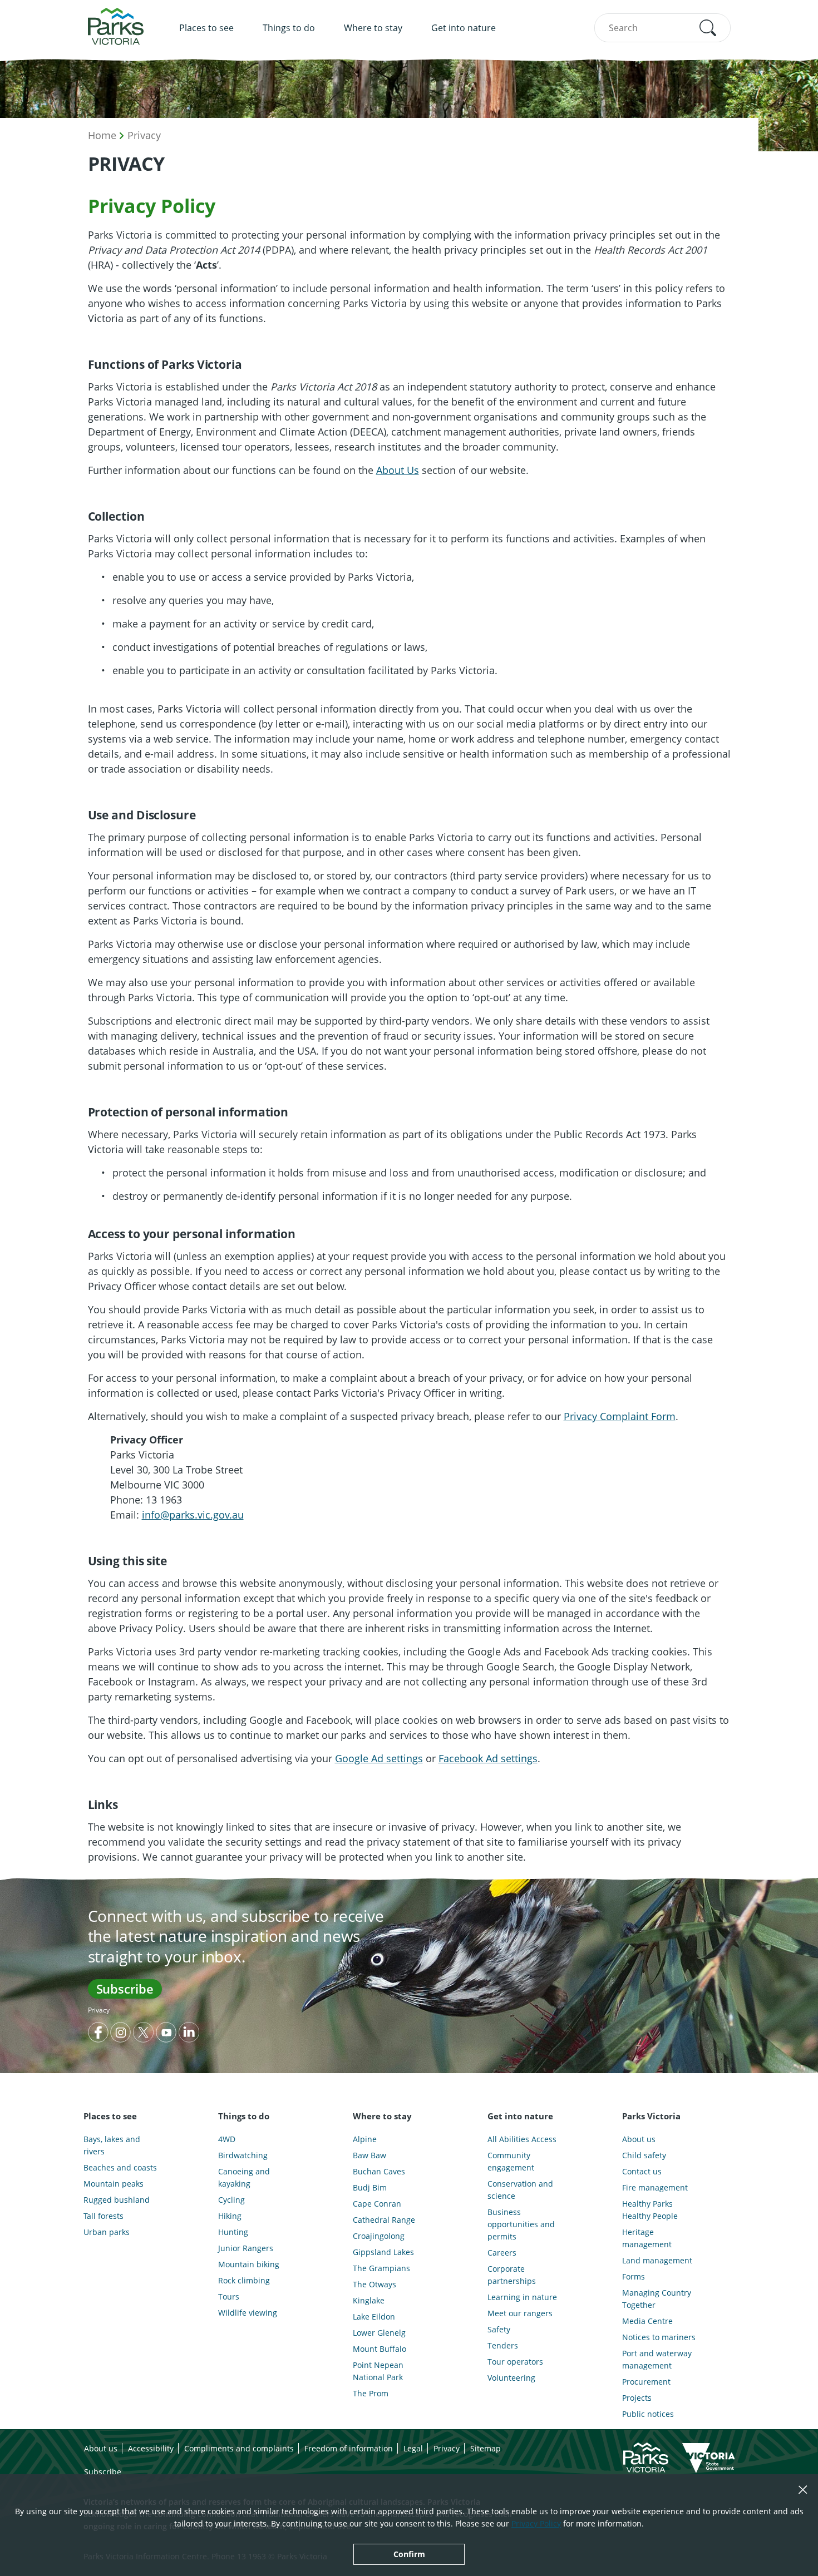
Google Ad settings (379, 1758)
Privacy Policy (536, 2523)
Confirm (409, 2554)
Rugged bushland (117, 2200)
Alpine (365, 2139)
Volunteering (511, 2378)
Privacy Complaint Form (620, 1416)
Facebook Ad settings (488, 1758)
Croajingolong (379, 2236)
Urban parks (107, 2232)
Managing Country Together (657, 2299)
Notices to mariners (659, 2337)
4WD (227, 2139)
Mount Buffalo (380, 2349)
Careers (502, 2253)
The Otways (374, 2284)
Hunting (233, 2232)
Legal (413, 2448)
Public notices (648, 2414)
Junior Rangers (246, 2248)
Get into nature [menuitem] (464, 28)
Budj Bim (370, 2187)
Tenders (503, 2345)
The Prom (371, 2393)
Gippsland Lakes (383, 2252)
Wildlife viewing (248, 2313)
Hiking (230, 2216)
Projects (637, 2398)
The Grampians (381, 2268)
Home (102, 135)
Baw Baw (369, 2155)
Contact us (642, 2171)
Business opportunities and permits (521, 2224)
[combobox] (662, 28)
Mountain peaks (114, 2184)
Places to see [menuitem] (206, 28)
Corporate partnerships (512, 2275)
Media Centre (647, 2321)
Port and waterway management (657, 2359)
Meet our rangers (520, 2313)
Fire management (655, 2187)
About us (639, 2139)
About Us (398, 470)
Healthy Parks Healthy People (650, 2210)
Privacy (144, 135)
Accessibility (151, 2448)
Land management (657, 2260)
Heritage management (647, 2238)
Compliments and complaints (239, 2448)
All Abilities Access (522, 2139)
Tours (229, 2296)
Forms (634, 2276)
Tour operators (515, 2362)
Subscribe (125, 1989)
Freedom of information (349, 2448)
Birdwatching (243, 2155)
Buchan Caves (379, 2171)
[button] (708, 28)
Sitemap (486, 2448)
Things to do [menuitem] (289, 28)
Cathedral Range (384, 2220)
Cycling (231, 2200)
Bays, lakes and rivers (112, 2145)
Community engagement (511, 2161)
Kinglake (369, 2300)
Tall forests (104, 2216)
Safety (499, 2329)
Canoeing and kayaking (244, 2177)
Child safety (644, 2155)
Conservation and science (520, 2190)
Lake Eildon (374, 2317)
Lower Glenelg (379, 2333)
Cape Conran (377, 2204)
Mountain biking (249, 2264)
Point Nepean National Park (378, 2371)
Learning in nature (522, 2297)
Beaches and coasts (120, 2167)
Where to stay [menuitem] (373, 28)
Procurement (646, 2382)
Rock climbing (244, 2280)
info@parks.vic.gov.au (193, 1515)
